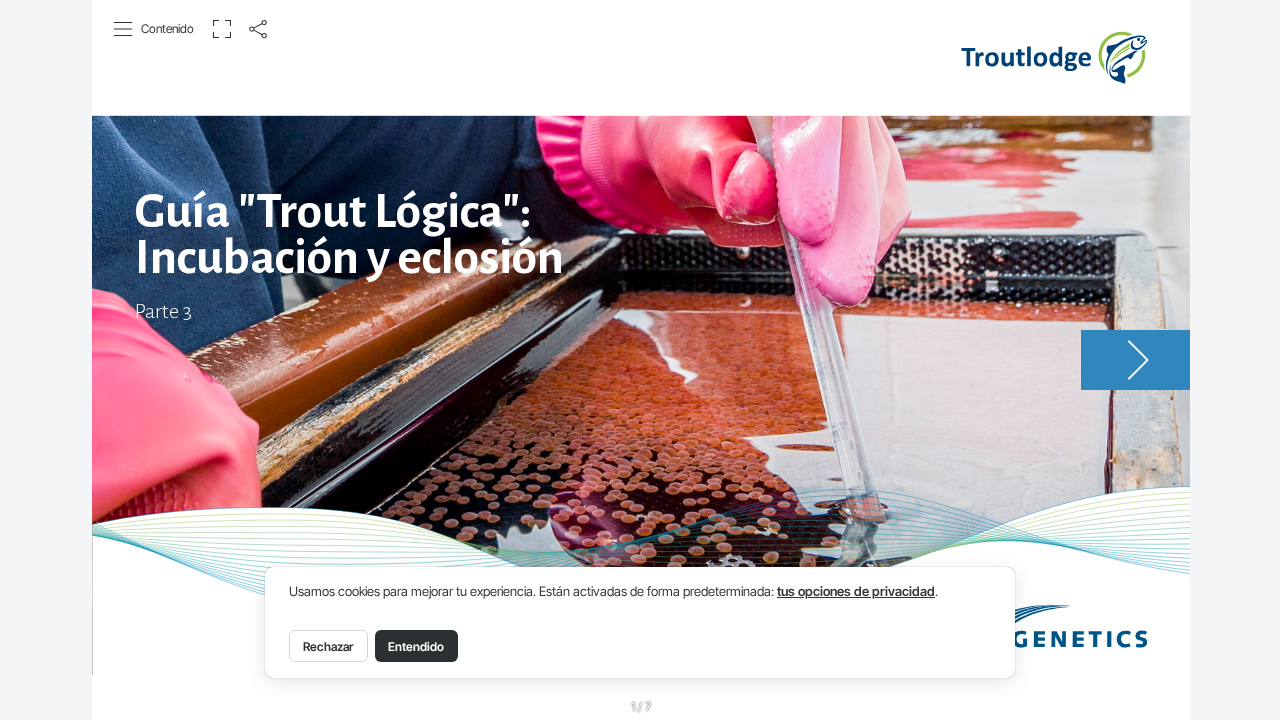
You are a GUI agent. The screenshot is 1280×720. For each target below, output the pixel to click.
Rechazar (328, 646)
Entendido (416, 646)
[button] (154, 29)
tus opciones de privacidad (856, 591)
